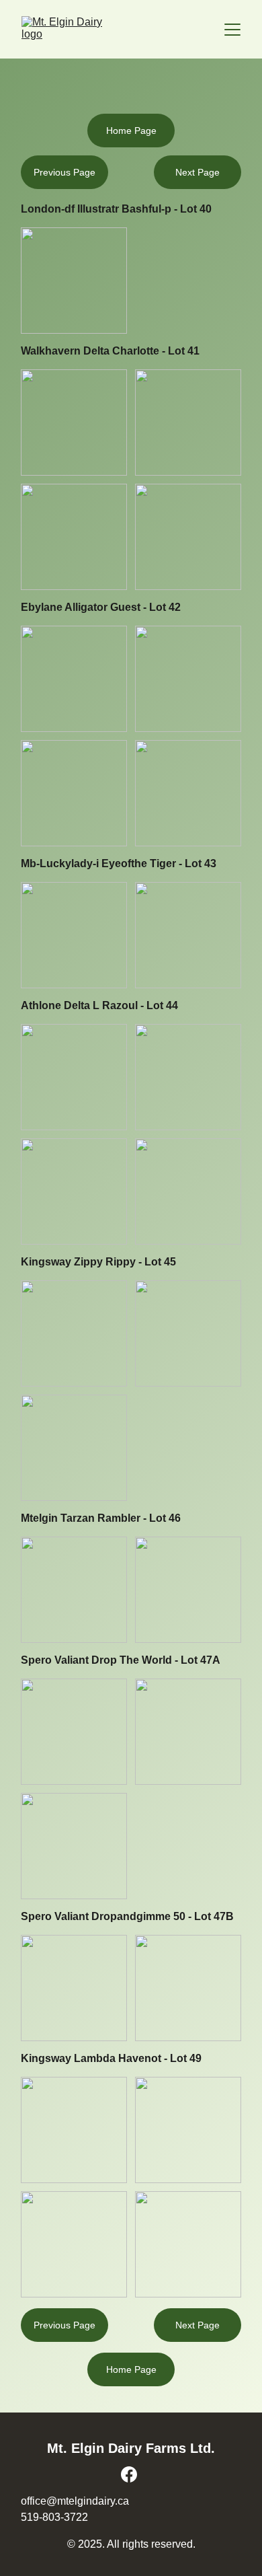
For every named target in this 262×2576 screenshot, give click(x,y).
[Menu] (232, 30)
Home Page (131, 2369)
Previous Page (64, 2325)
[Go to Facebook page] (129, 2474)
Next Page (198, 2325)
